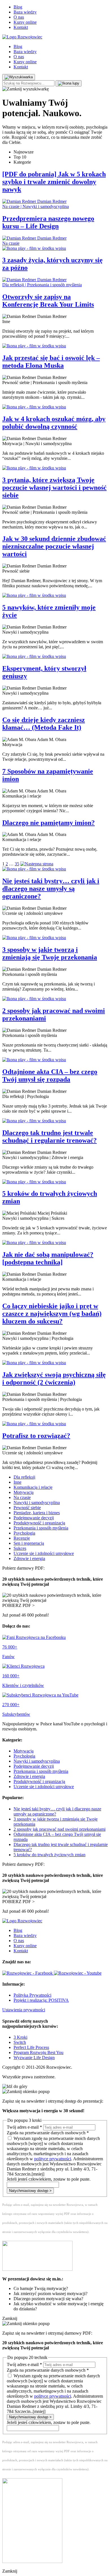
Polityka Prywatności (32, 1995)
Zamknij (10, 2318)
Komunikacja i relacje (33, 1487)
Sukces (20, 1548)
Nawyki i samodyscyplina (37, 1503)
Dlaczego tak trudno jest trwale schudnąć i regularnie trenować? (49, 1137)
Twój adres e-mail (24, 2127)
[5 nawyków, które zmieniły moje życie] (55, 595)
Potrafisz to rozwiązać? (36, 1436)
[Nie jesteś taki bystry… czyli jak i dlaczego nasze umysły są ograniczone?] (55, 869)
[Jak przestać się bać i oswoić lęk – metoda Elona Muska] (55, 346)
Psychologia (24, 1533)
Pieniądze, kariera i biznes (37, 1513)
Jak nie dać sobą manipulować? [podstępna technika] (48, 1258)
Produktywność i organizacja (39, 1523)
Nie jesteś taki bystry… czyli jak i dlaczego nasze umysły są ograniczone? (51, 889)
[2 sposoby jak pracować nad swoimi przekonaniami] (55, 999)
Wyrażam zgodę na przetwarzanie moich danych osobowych (55, 2156)
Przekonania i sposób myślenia (41, 1528)
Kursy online (25, 22)
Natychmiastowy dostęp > (30, 2191)
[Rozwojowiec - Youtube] (78, 1973)
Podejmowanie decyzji (34, 1518)
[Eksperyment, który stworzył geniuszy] (55, 657)
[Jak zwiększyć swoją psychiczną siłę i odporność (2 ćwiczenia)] (55, 1363)
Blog (18, 7)
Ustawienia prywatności (24, 2010)
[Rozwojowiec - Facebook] (28, 1973)
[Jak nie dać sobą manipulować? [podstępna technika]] (55, 1243)
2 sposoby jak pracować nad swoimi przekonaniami (60, 1829)
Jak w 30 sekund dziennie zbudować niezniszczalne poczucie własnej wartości (54, 546)
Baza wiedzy (25, 12)
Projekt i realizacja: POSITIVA (41, 2000)
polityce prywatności (53, 2159)
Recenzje (22, 1538)
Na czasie (22, 1497)
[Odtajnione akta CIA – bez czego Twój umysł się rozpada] (55, 1060)
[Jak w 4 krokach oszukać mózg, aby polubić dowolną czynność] (55, 407)
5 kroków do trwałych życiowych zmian (49, 1855)
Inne (17, 1482)
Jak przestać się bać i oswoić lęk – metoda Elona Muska (51, 362)
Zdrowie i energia (29, 1558)
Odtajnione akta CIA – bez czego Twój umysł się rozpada (50, 1075)
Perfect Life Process (31, 2047)
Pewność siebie (27, 1508)
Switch (20, 2042)
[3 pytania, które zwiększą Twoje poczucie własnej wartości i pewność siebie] (55, 468)
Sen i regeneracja (29, 1543)
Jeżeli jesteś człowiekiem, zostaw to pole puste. (49, 2179)
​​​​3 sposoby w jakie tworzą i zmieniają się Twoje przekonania (50, 953)
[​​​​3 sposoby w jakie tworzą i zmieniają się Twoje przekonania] (55, 938)
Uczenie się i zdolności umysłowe (44, 1553)
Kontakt (21, 27)
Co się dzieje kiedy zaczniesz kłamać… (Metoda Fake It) (44, 724)
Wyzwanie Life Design (34, 2058)
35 (17, 864)
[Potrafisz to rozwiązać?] (55, 1424)
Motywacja (24, 1492)
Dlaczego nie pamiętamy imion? (49, 823)
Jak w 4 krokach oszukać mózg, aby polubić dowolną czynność (54, 423)
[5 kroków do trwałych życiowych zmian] (55, 1182)
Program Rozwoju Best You (38, 2052)
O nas (19, 17)
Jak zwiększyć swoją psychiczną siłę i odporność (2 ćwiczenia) (54, 1378)
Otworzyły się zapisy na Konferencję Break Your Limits (48, 301)
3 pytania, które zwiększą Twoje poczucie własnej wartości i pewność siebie (54, 488)
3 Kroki (20, 2037)
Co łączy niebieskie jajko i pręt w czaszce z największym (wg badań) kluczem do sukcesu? (52, 1314)
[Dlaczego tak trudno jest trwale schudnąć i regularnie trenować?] (55, 1121)
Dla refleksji (24, 1477)
